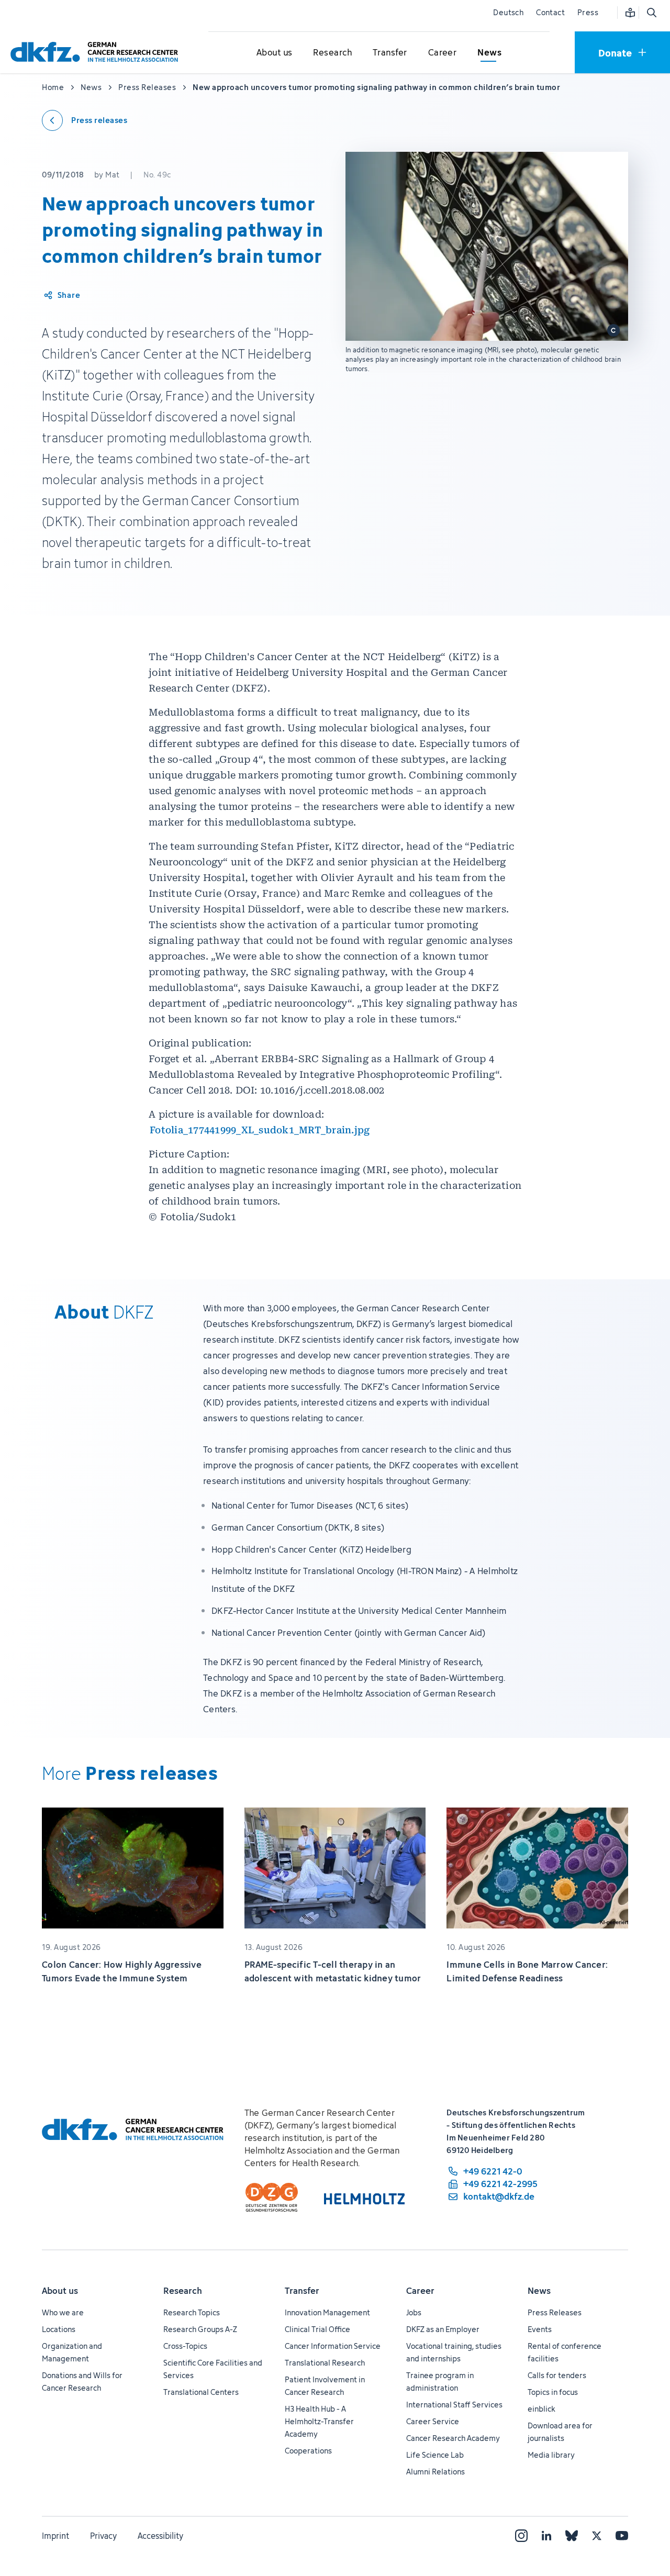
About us (60, 2291)
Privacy (103, 2536)
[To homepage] (97, 52)
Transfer (302, 2291)
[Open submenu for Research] (332, 53)
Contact (550, 12)
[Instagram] (521, 2536)
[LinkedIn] (546, 2536)
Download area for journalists (560, 2432)
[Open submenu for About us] (274, 53)
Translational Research (325, 2363)
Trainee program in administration (440, 2382)
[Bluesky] (572, 2536)
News (539, 2291)
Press (588, 12)
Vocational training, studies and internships (454, 2352)
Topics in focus (553, 2392)
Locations (59, 2329)
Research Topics (192, 2312)
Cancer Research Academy (453, 2438)
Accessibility (160, 2536)
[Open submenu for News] (489, 53)
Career (420, 2291)
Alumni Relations (435, 2472)
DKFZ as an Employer (443, 2329)
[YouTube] (622, 2536)
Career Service (433, 2421)
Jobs (414, 2312)
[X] (597, 2536)
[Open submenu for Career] (442, 53)
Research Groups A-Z (200, 2329)
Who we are (63, 2312)
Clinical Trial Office (317, 2329)
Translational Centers (201, 2392)
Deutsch (508, 12)
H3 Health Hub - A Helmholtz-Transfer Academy (319, 2421)
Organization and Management (72, 2352)
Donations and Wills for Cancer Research (82, 2382)
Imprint (55, 2536)
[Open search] (651, 13)
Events (540, 2329)
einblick (541, 2409)
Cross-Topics (185, 2346)
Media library (551, 2455)
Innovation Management (327, 2312)
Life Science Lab (435, 2455)
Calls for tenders (557, 2375)
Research (183, 2291)
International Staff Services (454, 2405)
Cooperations (308, 2451)
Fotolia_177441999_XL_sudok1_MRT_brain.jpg (260, 1130)
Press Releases (555, 2312)
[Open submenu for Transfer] (390, 53)
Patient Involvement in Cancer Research (325, 2386)
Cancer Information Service (333, 2346)
